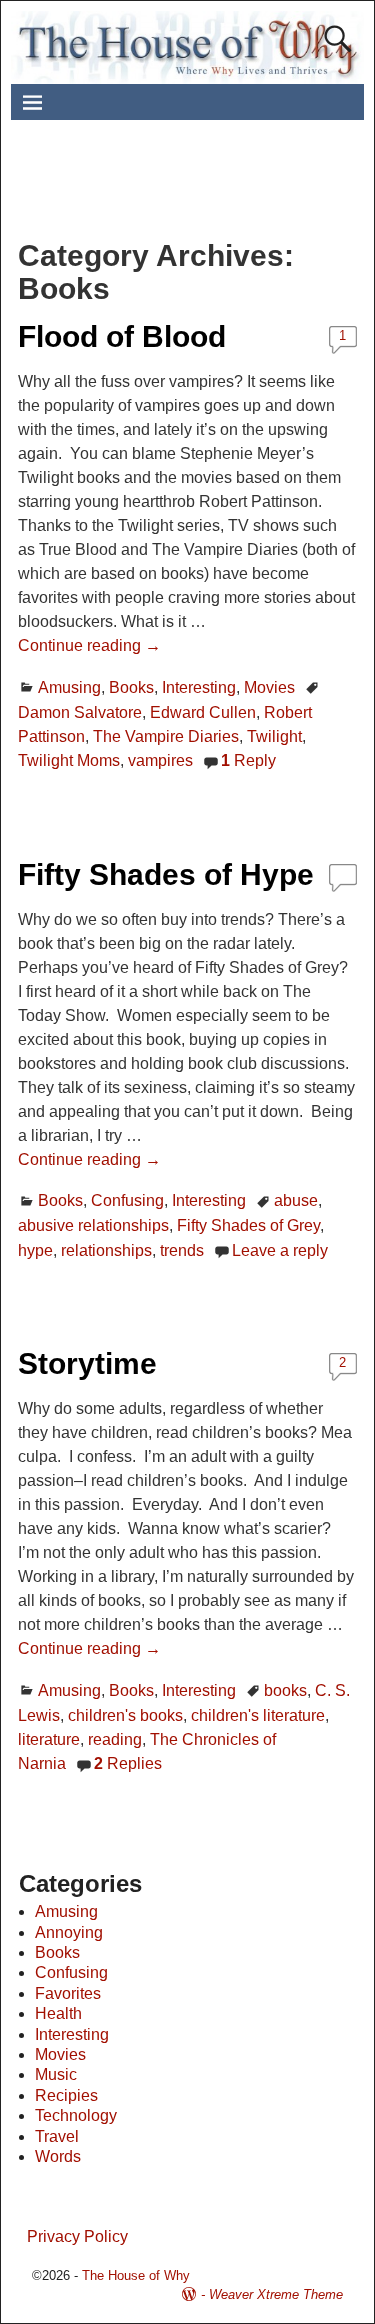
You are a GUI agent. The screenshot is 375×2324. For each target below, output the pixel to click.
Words (58, 2156)
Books (131, 687)
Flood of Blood (122, 336)
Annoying (69, 1932)
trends (182, 1250)
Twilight (274, 736)
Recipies (66, 2095)
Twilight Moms (69, 760)
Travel (57, 2136)
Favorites (68, 1993)
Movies (269, 687)
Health (58, 2013)
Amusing (69, 687)
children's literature (258, 1715)
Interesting (199, 687)
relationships (106, 1250)
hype (35, 1250)
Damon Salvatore (80, 712)
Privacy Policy (77, 2236)
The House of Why (136, 2275)
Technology (76, 2115)
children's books (125, 1715)
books (285, 1690)
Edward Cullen (203, 712)
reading (115, 1739)
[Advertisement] (201, 191)
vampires (160, 760)
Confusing (127, 1200)
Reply (248, 760)
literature (49, 1739)
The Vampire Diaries (166, 736)
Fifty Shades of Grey (248, 1225)
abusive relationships (93, 1225)
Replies (128, 1763)
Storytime (87, 1363)
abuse (296, 1200)
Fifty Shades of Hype (166, 874)
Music (56, 2074)
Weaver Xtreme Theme (276, 2294)
